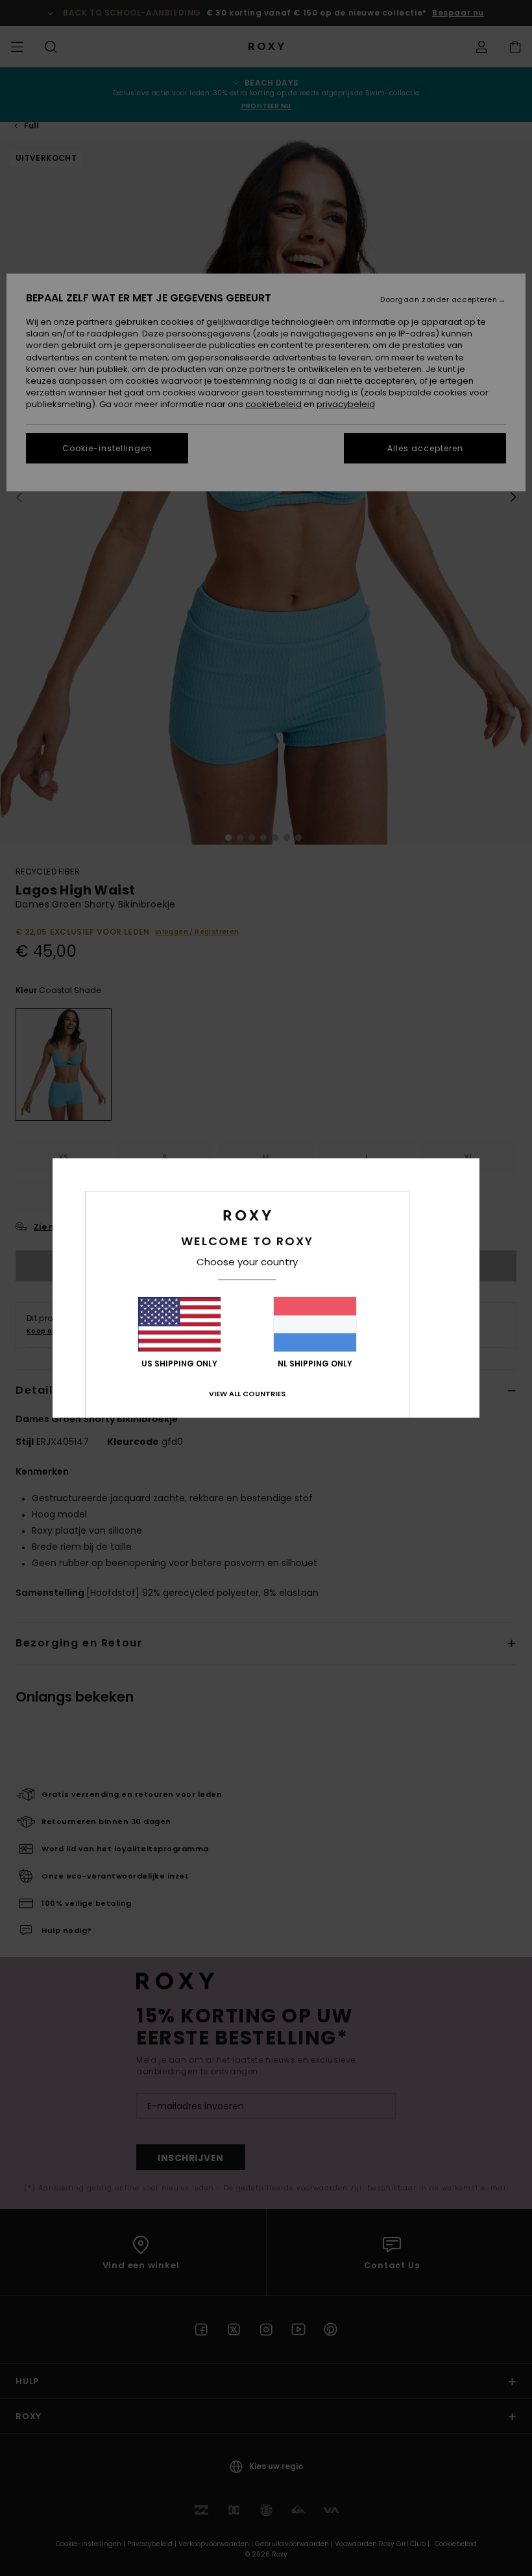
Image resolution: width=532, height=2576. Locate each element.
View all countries (247, 1394)
